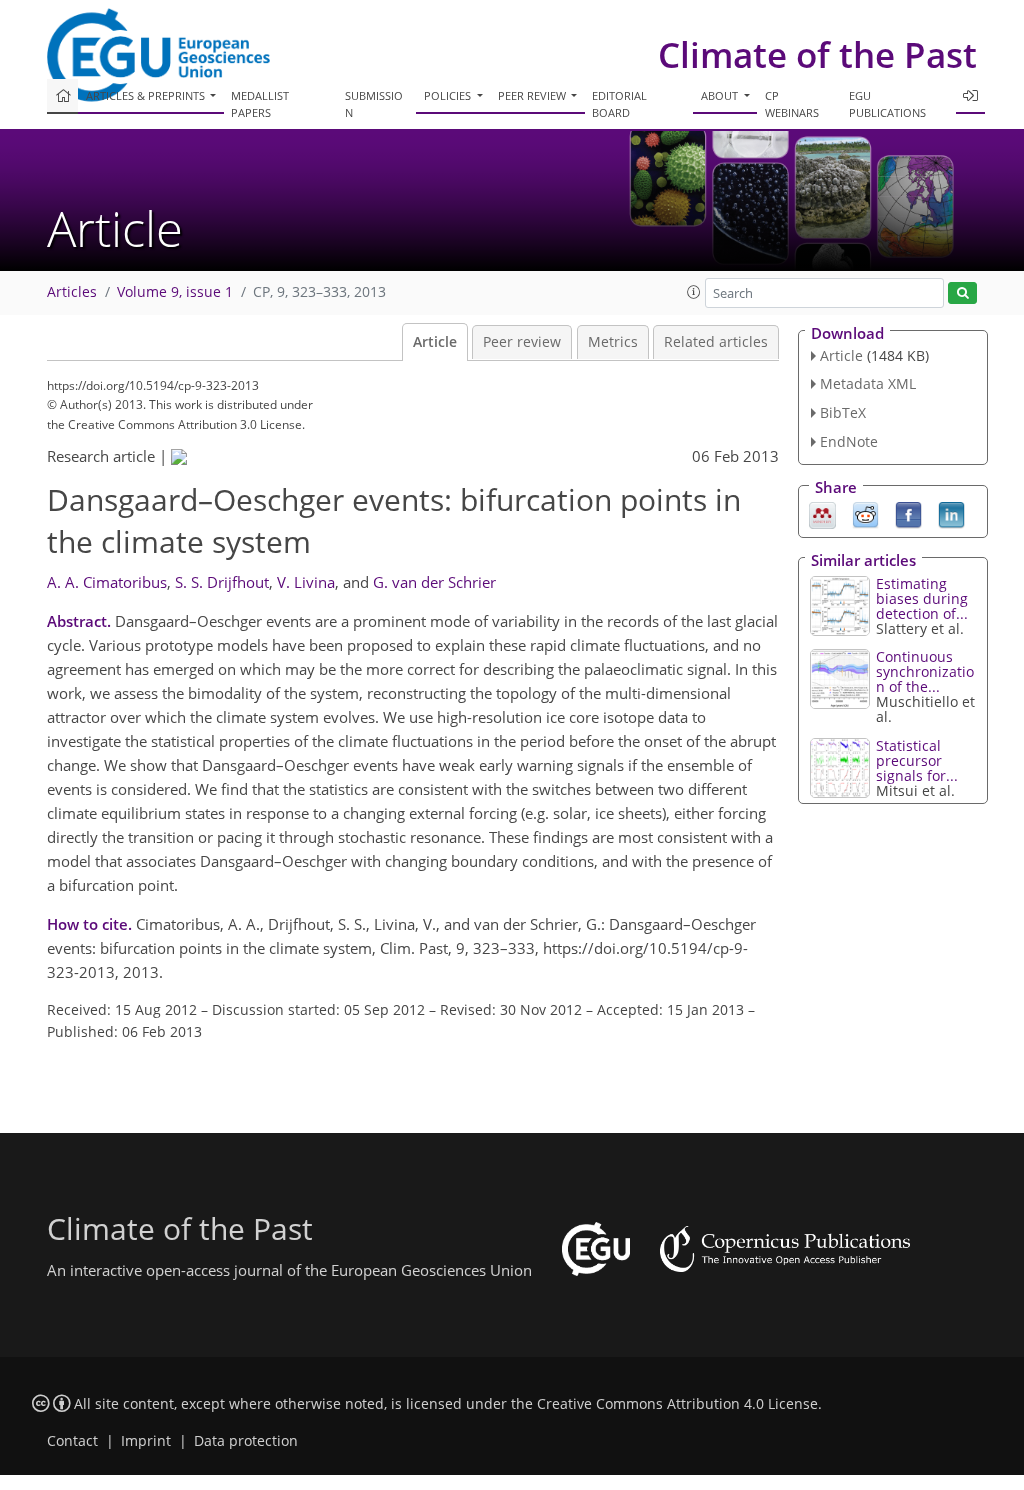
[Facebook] (908, 513)
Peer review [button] (533, 95)
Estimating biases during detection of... (922, 598)
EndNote (849, 441)
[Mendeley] (822, 513)
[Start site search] (962, 293)
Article (435, 342)
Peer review (522, 342)
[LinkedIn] (951, 513)
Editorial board (619, 104)
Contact (72, 1441)
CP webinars (792, 104)
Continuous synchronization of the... (925, 671)
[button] (694, 292)
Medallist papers (260, 104)
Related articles (716, 342)
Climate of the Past (817, 54)
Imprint (146, 1441)
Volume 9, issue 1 (175, 292)
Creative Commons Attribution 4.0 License (677, 1404)
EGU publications (887, 104)
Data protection (246, 1441)
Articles (72, 292)
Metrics (613, 342)
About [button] (721, 95)
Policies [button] (449, 95)
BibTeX (843, 412)
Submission (374, 104)
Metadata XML (868, 383)
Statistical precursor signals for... (917, 760)
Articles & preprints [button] (147, 95)
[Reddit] (865, 513)
